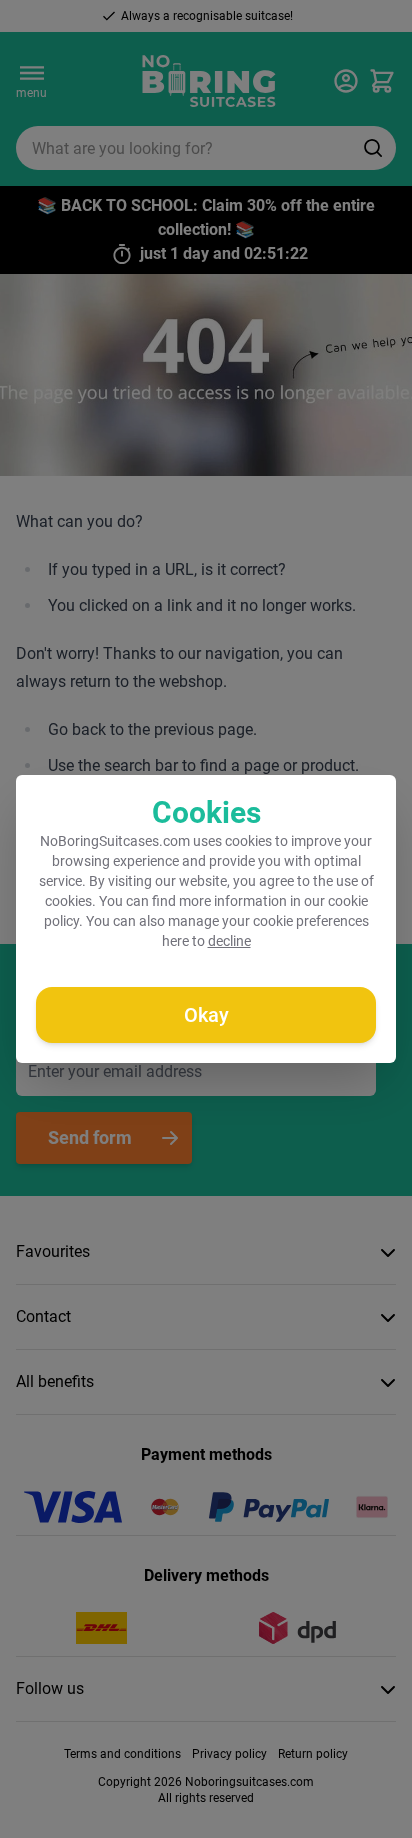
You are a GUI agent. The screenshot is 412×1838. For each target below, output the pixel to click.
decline (229, 941)
